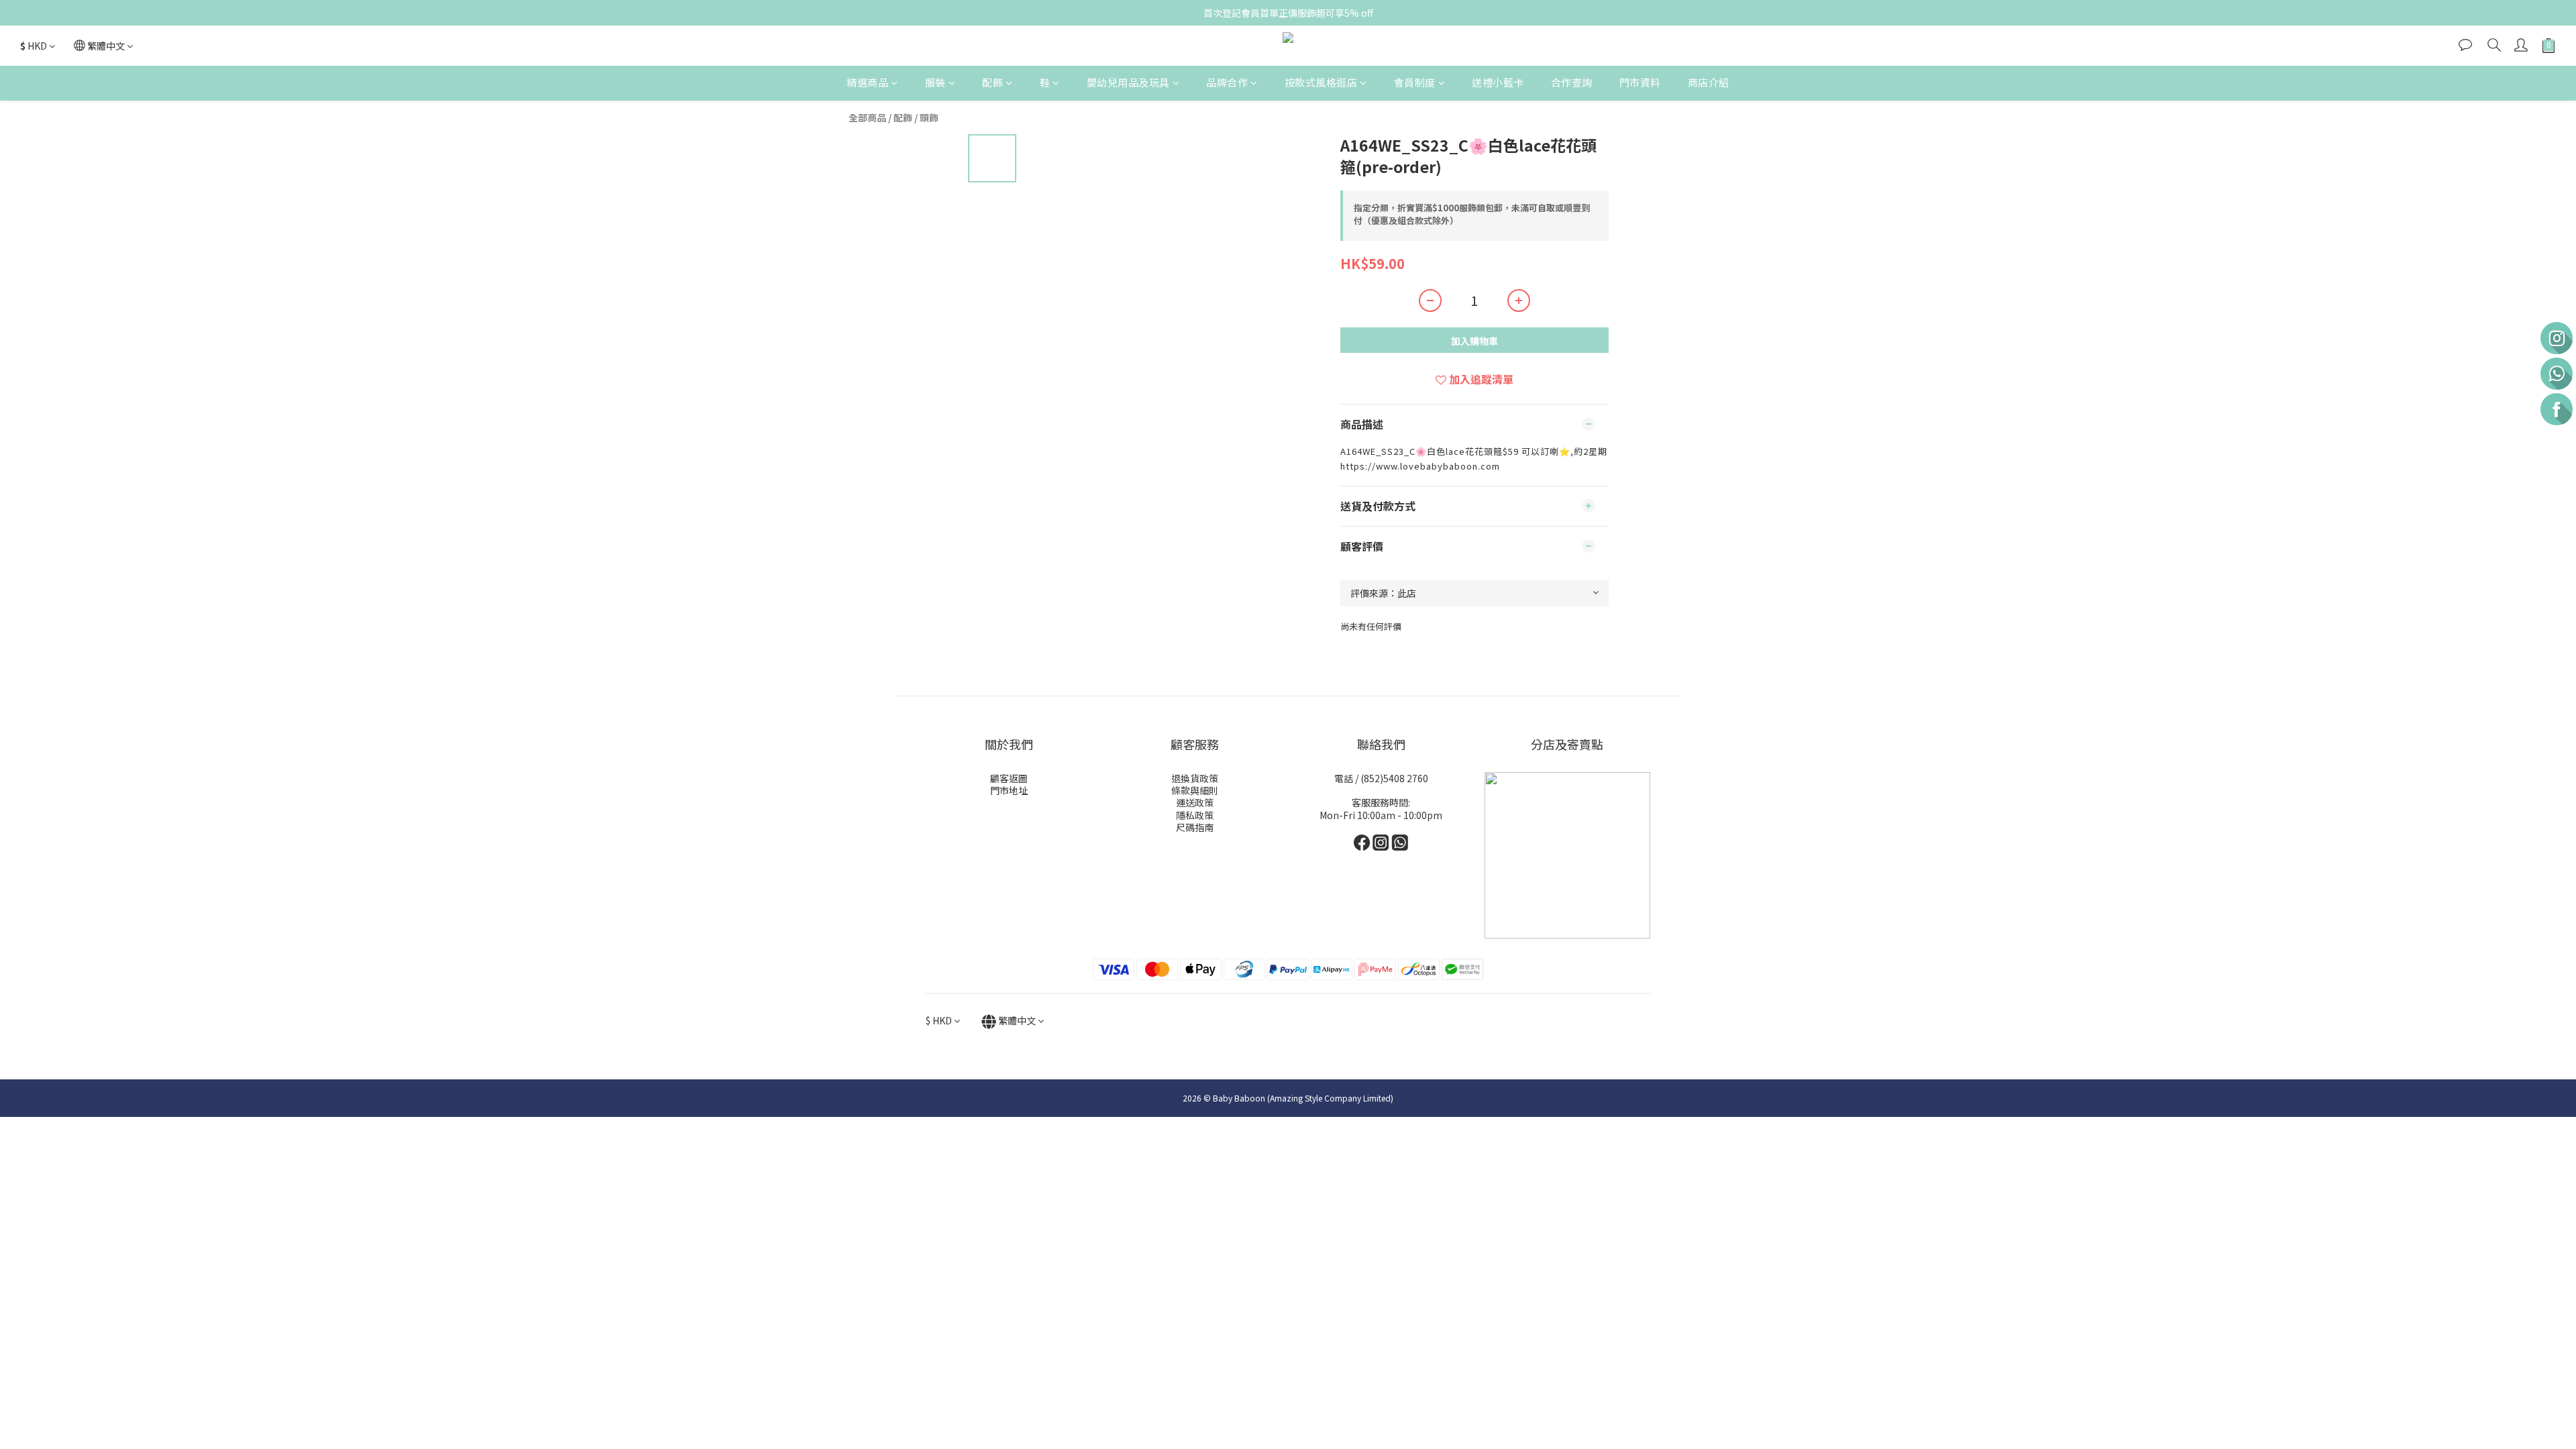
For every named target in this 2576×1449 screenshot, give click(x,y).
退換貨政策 (1195, 778)
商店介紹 (1709, 82)
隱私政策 (1195, 815)
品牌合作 (1227, 82)
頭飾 (929, 117)
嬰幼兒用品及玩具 (1128, 82)
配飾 (992, 82)
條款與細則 (1195, 790)
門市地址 (1009, 790)
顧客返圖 (1009, 778)
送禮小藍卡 (1498, 82)
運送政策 (1195, 802)
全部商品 (867, 117)
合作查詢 (1572, 82)
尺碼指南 (1195, 827)
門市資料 (1640, 82)
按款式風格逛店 (1321, 82)
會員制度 (1415, 82)
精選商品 (867, 82)
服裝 (935, 82)
